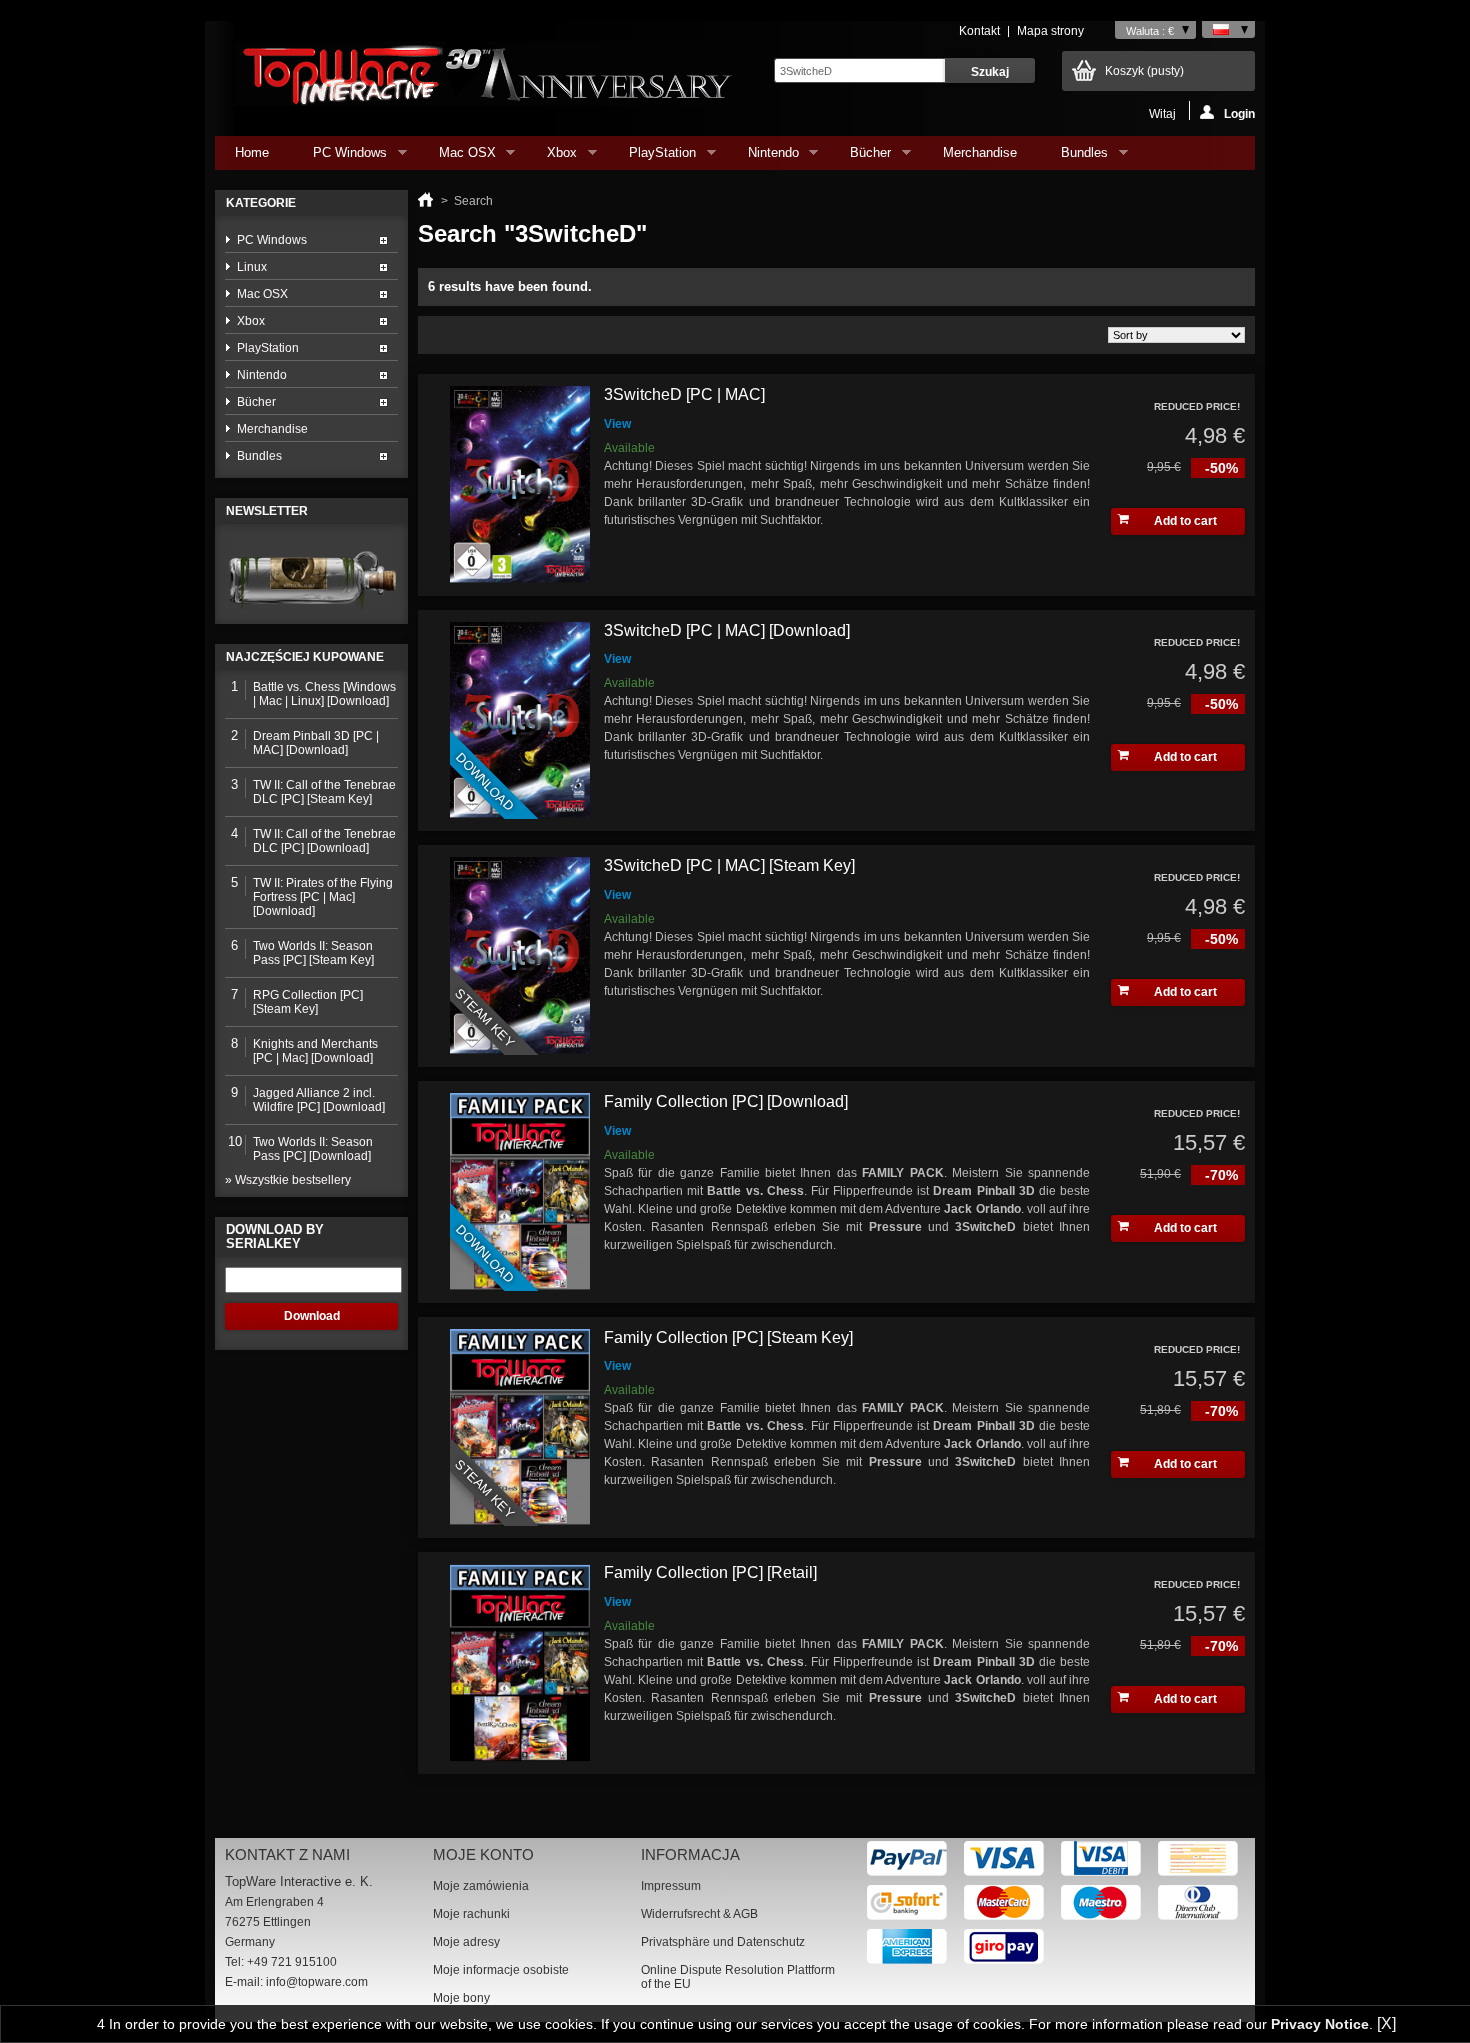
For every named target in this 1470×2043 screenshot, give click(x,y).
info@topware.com (317, 1982)
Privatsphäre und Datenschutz (723, 1942)
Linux (252, 267)
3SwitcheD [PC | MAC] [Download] (727, 630)
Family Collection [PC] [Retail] (710, 1572)
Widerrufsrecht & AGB (699, 1914)
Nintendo (763, 157)
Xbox (552, 157)
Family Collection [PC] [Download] (726, 1101)
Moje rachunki (471, 1914)
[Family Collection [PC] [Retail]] (520, 1663)
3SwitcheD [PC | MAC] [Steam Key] (729, 865)
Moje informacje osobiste (501, 1970)
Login (1239, 113)
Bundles (1074, 157)
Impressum (671, 1886)
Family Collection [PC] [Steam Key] (728, 1337)
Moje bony (461, 1998)
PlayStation (652, 157)
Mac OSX (457, 157)
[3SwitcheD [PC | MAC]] (520, 485)
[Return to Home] (425, 201)
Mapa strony (1050, 31)
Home (252, 152)
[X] (1386, 2023)
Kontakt (979, 31)
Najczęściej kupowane (305, 657)
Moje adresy (466, 1942)
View (617, 424)
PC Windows (340, 157)
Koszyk (1144, 71)
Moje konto (483, 1854)
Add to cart (1185, 521)
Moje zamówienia (481, 1886)
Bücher (860, 157)
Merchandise (980, 152)
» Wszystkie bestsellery (288, 1180)
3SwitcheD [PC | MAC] (684, 394)
